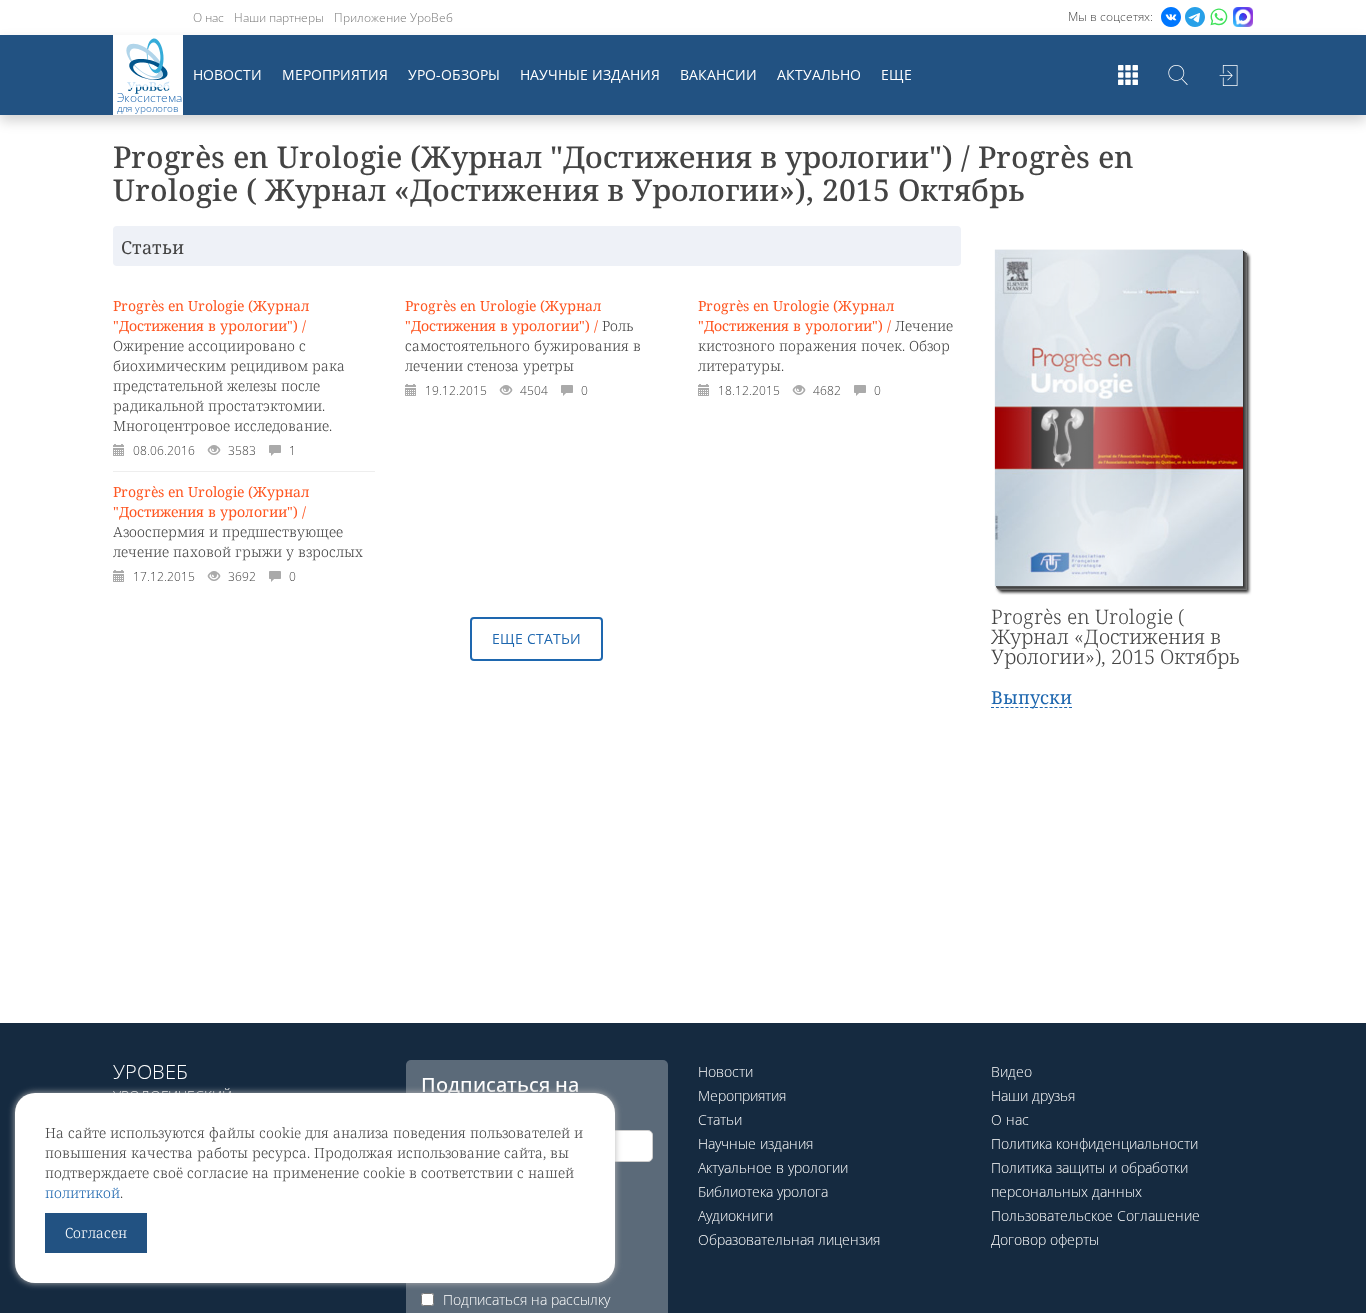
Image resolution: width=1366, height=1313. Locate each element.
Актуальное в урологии (773, 1167)
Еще (896, 74)
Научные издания (590, 74)
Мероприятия (335, 74)
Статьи (720, 1119)
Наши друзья (1033, 1095)
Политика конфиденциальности (1094, 1143)
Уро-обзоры (454, 74)
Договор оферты (1045, 1239)
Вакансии (718, 74)
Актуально (819, 74)
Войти (1228, 75)
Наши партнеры (279, 17)
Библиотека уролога (763, 1191)
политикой (82, 1192)
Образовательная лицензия (789, 1239)
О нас (208, 17)
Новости (227, 74)
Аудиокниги (735, 1215)
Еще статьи (536, 638)
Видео (1011, 1071)
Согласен (96, 1232)
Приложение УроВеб (393, 17)
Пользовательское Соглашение (1095, 1215)
